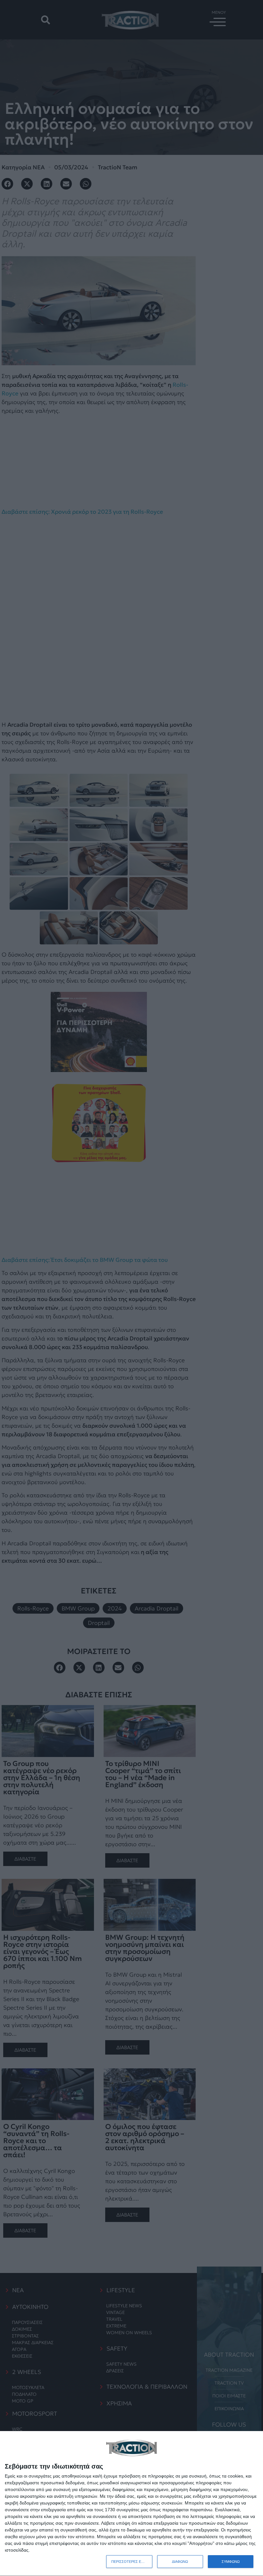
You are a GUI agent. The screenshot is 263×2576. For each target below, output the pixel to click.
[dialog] (131, 2504)
